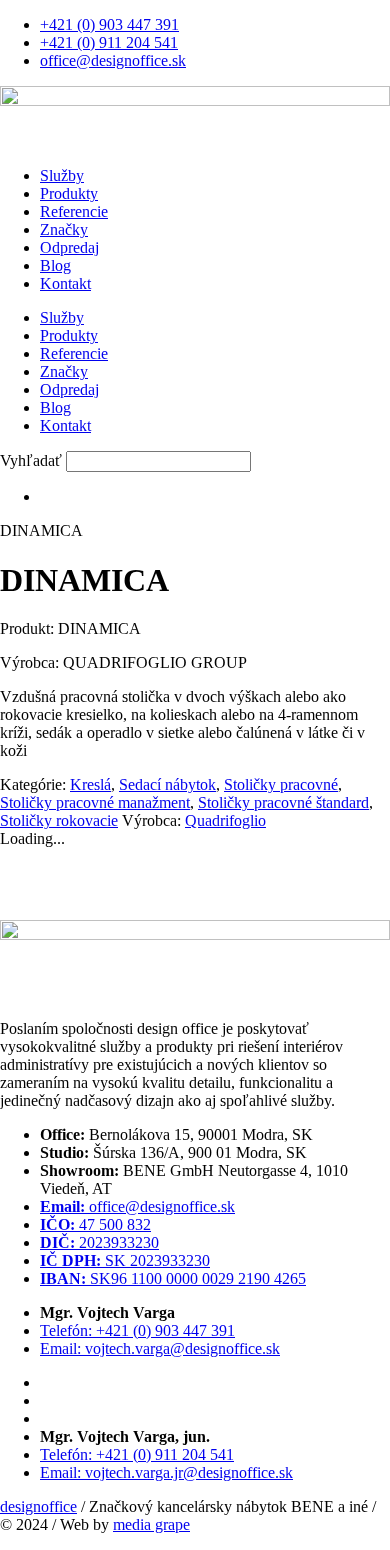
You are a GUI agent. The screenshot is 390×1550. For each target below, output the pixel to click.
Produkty (69, 193)
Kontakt (65, 283)
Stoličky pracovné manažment (95, 802)
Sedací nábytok (167, 784)
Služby (62, 175)
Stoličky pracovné (281, 784)
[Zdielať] (280, 22)
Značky (64, 229)
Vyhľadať (31, 460)
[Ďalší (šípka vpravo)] (355, 775)
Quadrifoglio (225, 820)
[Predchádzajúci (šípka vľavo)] (35, 775)
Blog (55, 265)
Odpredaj (69, 247)
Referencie (74, 211)
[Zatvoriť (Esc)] (324, 22)
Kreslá (90, 784)
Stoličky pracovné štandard (283, 802)
